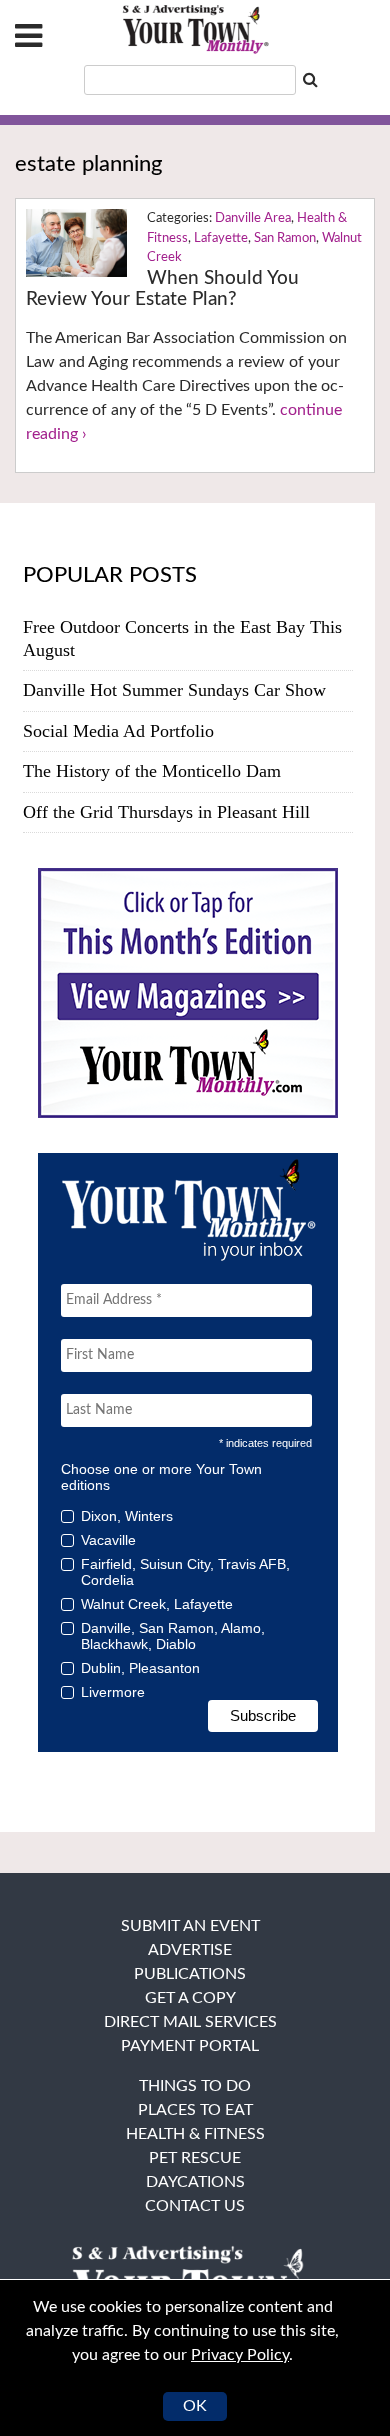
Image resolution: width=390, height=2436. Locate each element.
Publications (190, 1974)
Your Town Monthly (195, 30)
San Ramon (285, 238)
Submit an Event (190, 1926)
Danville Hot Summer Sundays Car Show (174, 690)
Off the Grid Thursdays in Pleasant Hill (166, 812)
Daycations (195, 2182)
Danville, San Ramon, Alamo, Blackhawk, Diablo (173, 1636)
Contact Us (195, 2206)
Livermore (113, 1692)
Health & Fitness (195, 2134)
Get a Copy (190, 1998)
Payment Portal (190, 2046)
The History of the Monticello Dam (152, 771)
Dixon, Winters (127, 1516)
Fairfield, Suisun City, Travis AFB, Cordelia (185, 1572)
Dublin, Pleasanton (140, 1668)
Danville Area (253, 218)
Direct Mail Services (190, 2022)
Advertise (190, 1950)
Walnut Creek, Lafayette (157, 1604)
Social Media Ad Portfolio (118, 731)
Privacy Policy (240, 2355)
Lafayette (221, 238)
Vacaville (108, 1540)
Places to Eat (195, 2110)
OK (195, 2406)
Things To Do (195, 2086)
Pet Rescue (195, 2158)
